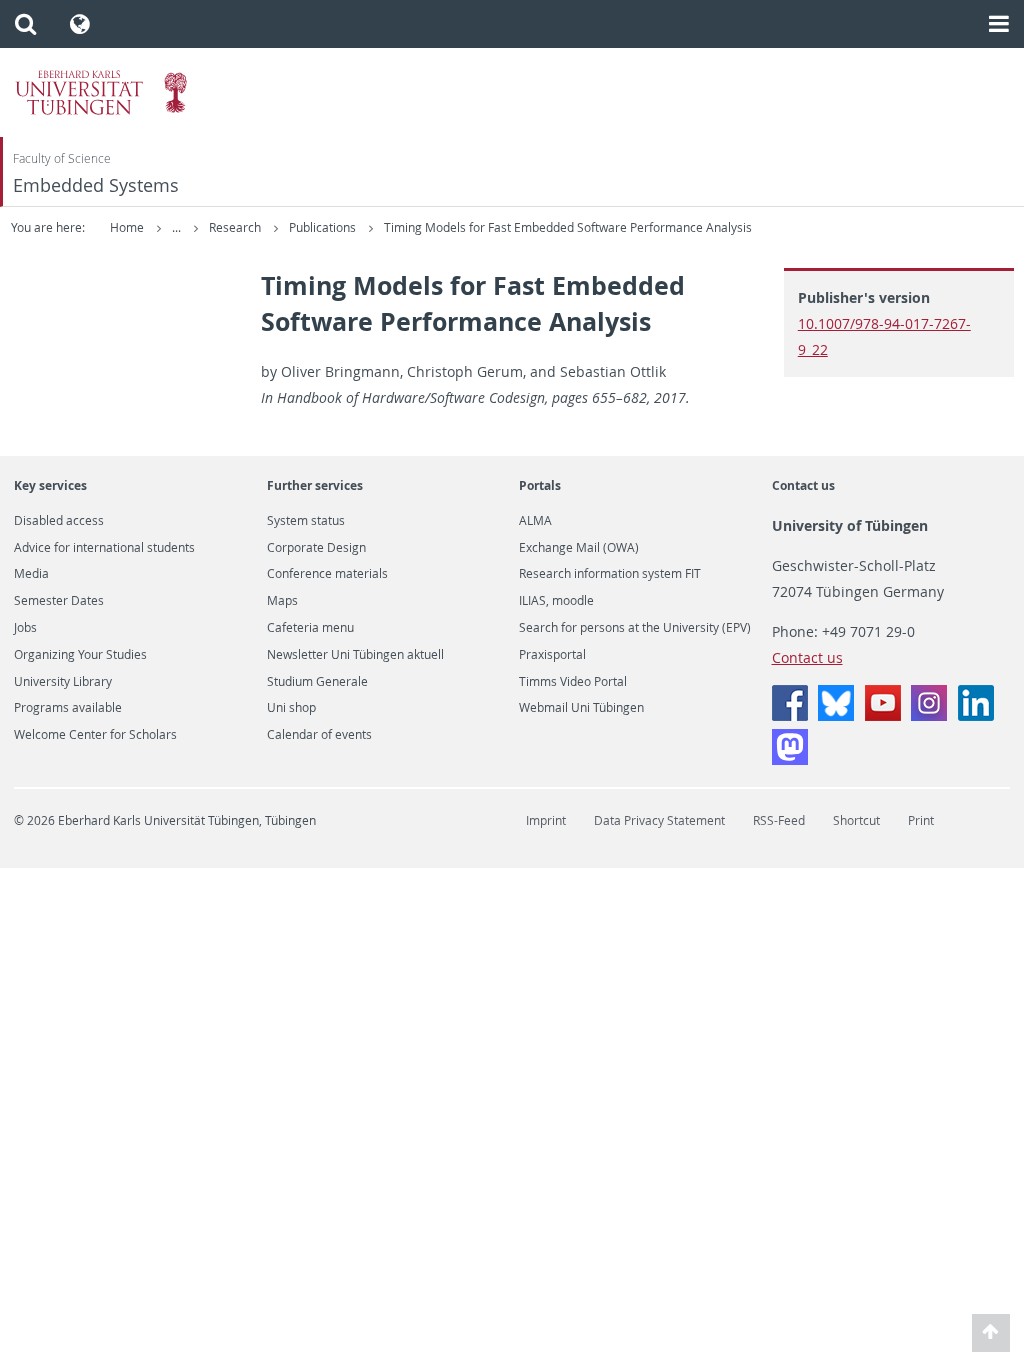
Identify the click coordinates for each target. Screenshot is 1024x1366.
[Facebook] (790, 715)
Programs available (68, 708)
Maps (282, 601)
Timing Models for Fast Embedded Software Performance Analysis (568, 227)
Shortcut (856, 820)
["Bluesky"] (836, 715)
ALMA (535, 521)
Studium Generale (317, 682)
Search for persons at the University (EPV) (635, 628)
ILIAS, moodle (556, 601)
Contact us (803, 485)
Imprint (546, 820)
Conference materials (327, 574)
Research (236, 227)
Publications (324, 227)
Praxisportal (552, 655)
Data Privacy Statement (659, 820)
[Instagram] (929, 715)
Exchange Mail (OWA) (579, 548)
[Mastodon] (790, 759)
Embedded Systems (96, 185)
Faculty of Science (62, 158)
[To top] (991, 1333)
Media (31, 574)
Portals (540, 485)
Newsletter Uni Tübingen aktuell (355, 655)
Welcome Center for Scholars (95, 735)
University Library (63, 682)
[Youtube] (883, 715)
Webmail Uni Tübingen (581, 708)
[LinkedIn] (976, 715)
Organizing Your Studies (80, 655)
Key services (50, 485)
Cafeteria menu (310, 628)
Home (127, 227)
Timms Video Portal (573, 682)
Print (921, 820)
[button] (25, 24)
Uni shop (291, 708)
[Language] (80, 24)
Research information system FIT (610, 574)
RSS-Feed (779, 820)
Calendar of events (319, 735)
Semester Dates (59, 601)
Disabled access (59, 521)
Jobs (25, 628)
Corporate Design (316, 548)
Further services (315, 485)
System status (306, 521)
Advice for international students (104, 548)
